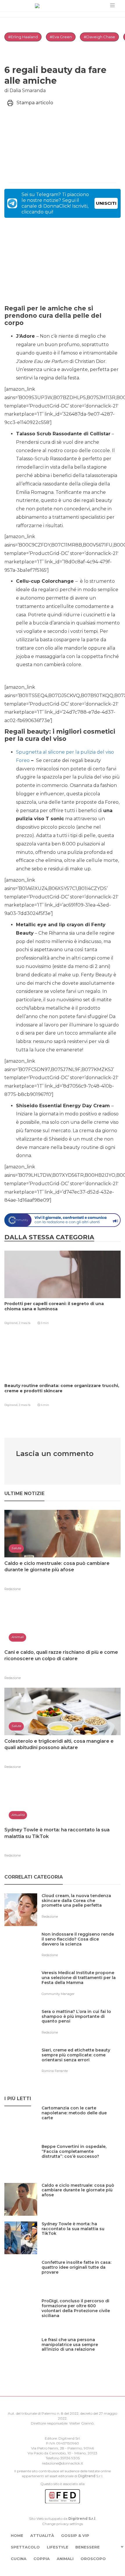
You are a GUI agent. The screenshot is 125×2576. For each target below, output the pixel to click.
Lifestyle (58, 2547)
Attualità (42, 2535)
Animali (65, 2559)
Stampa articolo (35, 103)
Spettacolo (25, 2547)
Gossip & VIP (75, 2535)
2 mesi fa (25, 1323)
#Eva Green (61, 37)
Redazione (12, 1589)
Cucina (19, 2559)
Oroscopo (93, 2559)
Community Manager (58, 1994)
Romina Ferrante (55, 2071)
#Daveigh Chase (99, 37)
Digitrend (87, 2476)
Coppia (42, 2559)
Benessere (87, 2547)
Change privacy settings (63, 2524)
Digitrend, (11, 1323)
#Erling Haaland (23, 37)
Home (17, 2535)
